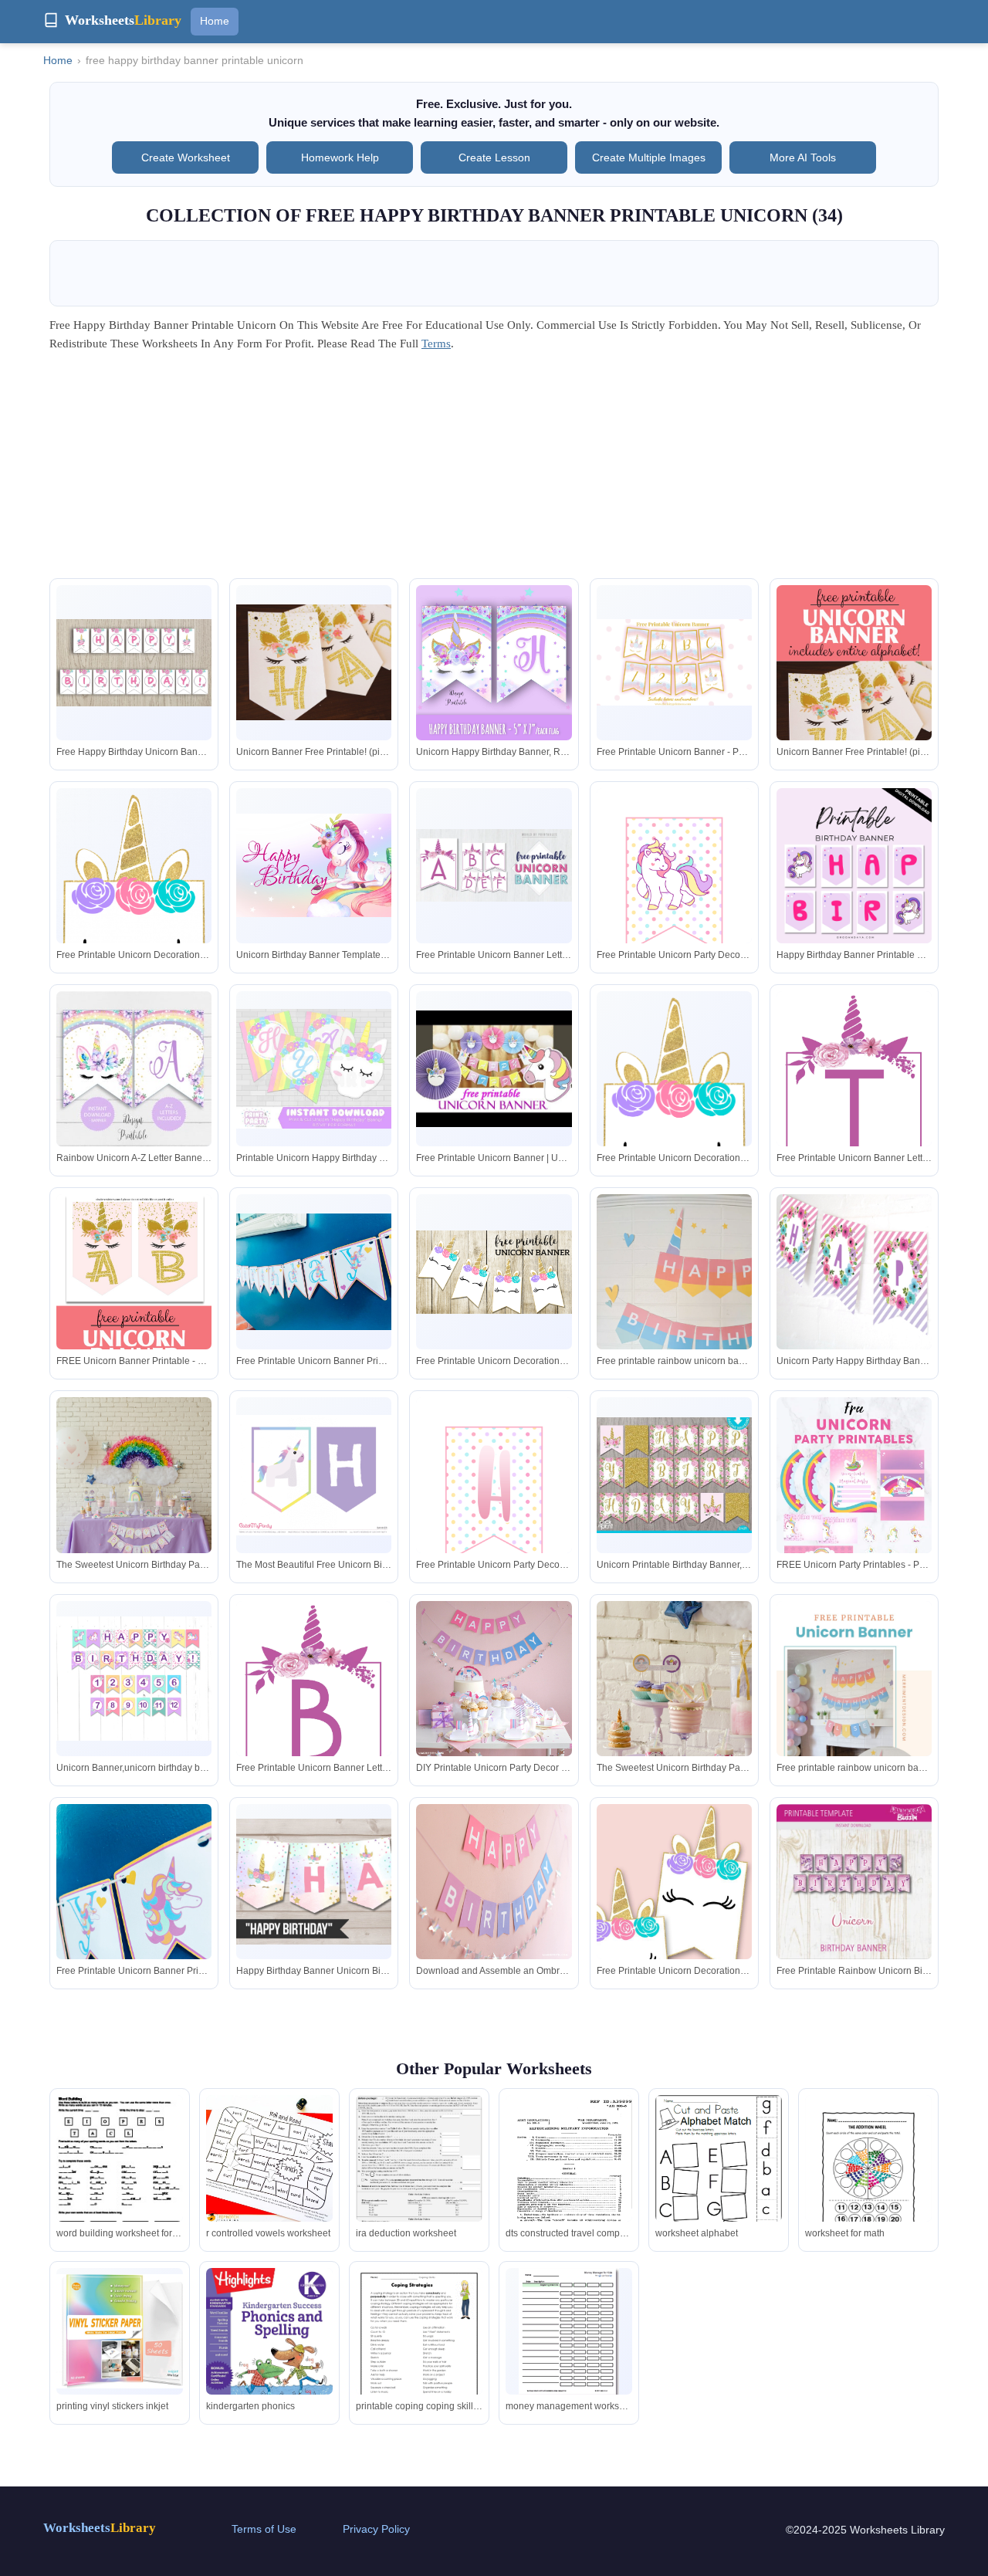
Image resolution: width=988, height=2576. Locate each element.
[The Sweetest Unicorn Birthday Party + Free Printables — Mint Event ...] (134, 1487)
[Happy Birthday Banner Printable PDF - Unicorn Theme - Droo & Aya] (854, 866)
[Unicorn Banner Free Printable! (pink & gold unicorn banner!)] (314, 663)
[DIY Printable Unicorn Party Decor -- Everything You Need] (494, 1679)
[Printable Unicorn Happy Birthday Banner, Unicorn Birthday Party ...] (314, 1069)
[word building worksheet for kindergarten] (120, 2170)
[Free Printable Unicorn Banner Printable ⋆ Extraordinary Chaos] (314, 1272)
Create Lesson (494, 157)
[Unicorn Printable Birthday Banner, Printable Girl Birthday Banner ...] (674, 1476)
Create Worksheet (186, 157)
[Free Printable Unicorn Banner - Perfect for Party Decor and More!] (674, 662)
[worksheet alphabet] (719, 2179)
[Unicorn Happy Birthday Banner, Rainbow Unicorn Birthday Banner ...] (494, 663)
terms (436, 344)
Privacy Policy (376, 2529)
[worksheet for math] (868, 2177)
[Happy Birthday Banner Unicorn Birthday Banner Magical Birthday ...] (314, 1882)
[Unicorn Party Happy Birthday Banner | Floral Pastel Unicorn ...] (854, 1272)
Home (215, 21)
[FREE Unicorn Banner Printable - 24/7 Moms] (134, 1338)
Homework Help (340, 157)
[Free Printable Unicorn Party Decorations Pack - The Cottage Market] (674, 885)
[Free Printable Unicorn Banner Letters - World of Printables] (494, 865)
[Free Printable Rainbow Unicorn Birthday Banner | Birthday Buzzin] (854, 1882)
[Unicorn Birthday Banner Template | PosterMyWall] (314, 865)
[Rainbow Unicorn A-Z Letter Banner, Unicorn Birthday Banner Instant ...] (134, 1069)
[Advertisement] (494, 470)
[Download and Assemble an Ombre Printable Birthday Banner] (494, 1882)
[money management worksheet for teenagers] (569, 2333)
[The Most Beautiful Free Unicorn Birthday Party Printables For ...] (314, 1475)
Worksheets (100, 2528)
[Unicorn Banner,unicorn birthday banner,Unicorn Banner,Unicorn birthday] (134, 1679)
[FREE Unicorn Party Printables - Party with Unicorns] (854, 1514)
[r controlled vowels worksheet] (269, 2158)
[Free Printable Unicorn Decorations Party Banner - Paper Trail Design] (134, 928)
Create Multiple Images (649, 157)
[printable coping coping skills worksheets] (419, 2350)
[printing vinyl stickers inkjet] (120, 2331)
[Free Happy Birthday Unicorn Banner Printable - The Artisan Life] (134, 663)
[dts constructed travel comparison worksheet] (569, 2177)
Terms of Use (264, 2529)
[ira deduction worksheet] (419, 2166)
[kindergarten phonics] (269, 2350)
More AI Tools (803, 157)
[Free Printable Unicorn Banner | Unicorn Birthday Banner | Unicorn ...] (494, 1069)
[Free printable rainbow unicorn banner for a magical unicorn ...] (674, 1298)
